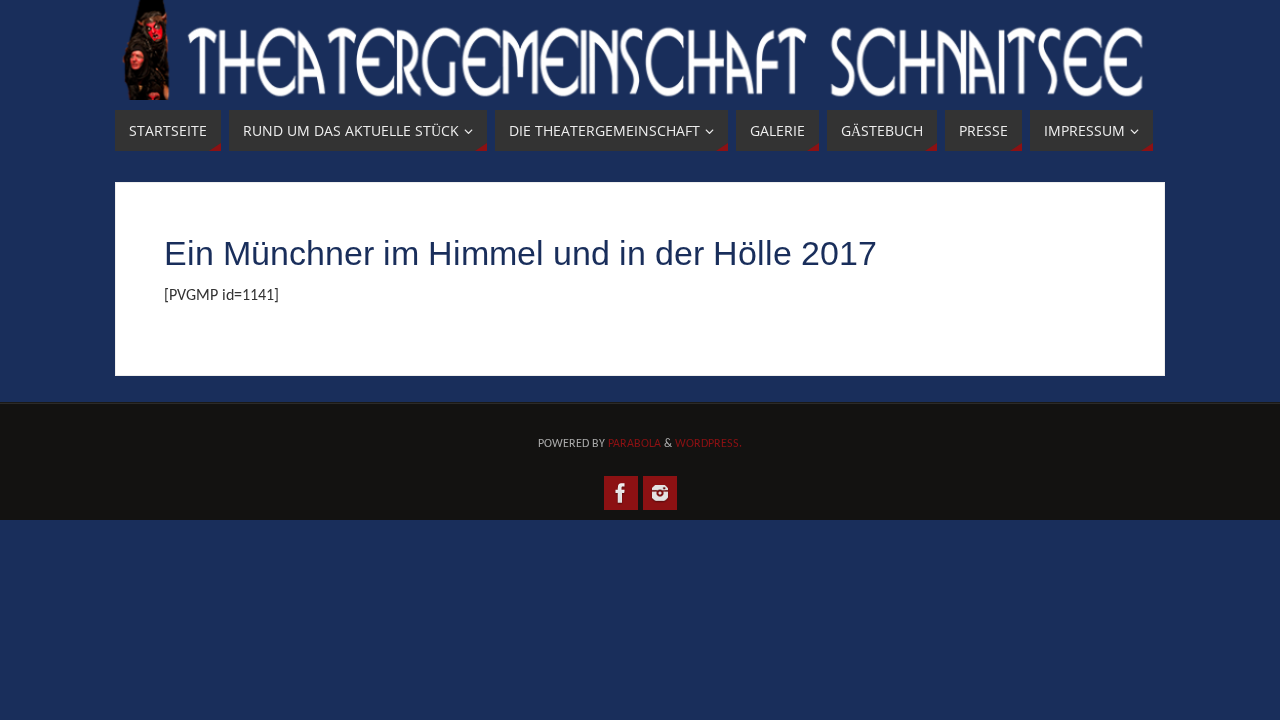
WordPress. (708, 444)
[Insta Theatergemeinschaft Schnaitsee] (660, 493)
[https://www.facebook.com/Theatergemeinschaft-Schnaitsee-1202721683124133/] (621, 493)
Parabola (634, 444)
